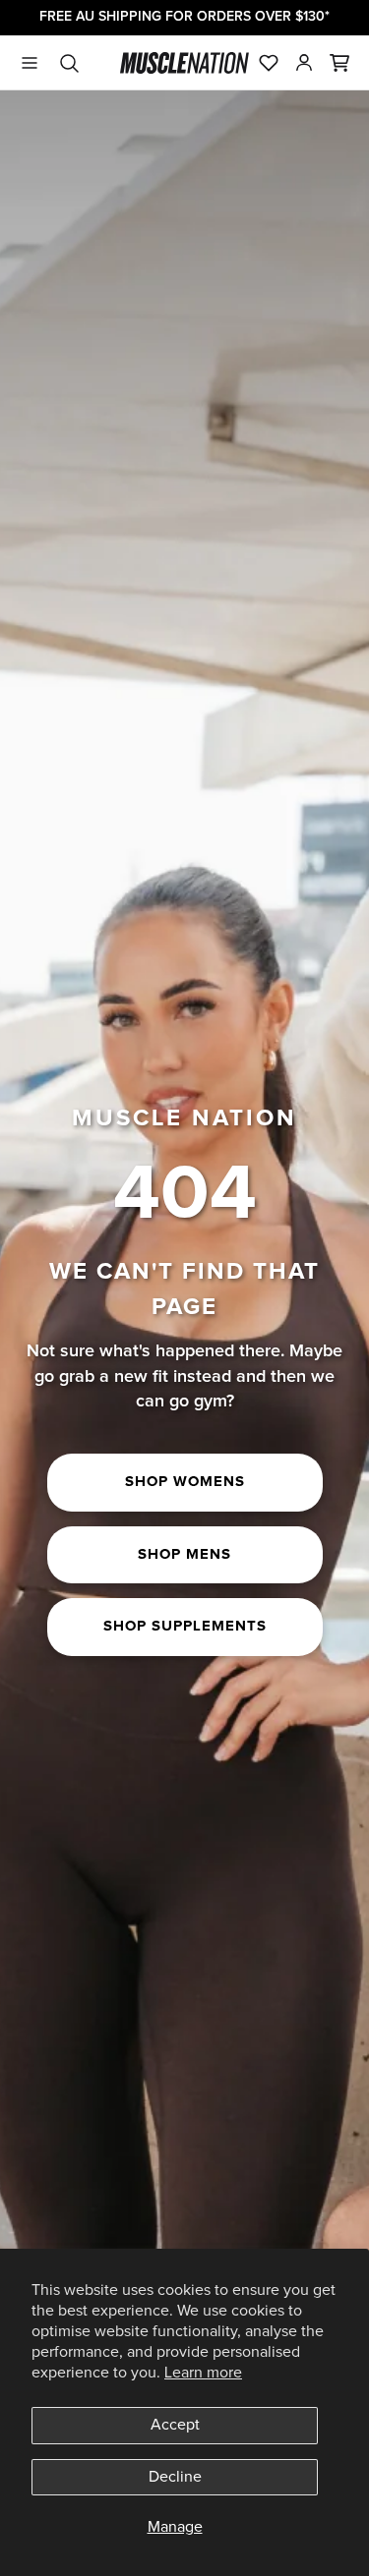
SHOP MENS (184, 1554)
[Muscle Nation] (184, 63)
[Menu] (30, 63)
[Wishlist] (269, 63)
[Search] (69, 63)
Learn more (203, 2373)
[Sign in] (304, 63)
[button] (339, 63)
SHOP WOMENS (185, 1482)
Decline (175, 2477)
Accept (175, 2425)
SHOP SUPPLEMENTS (185, 1626)
